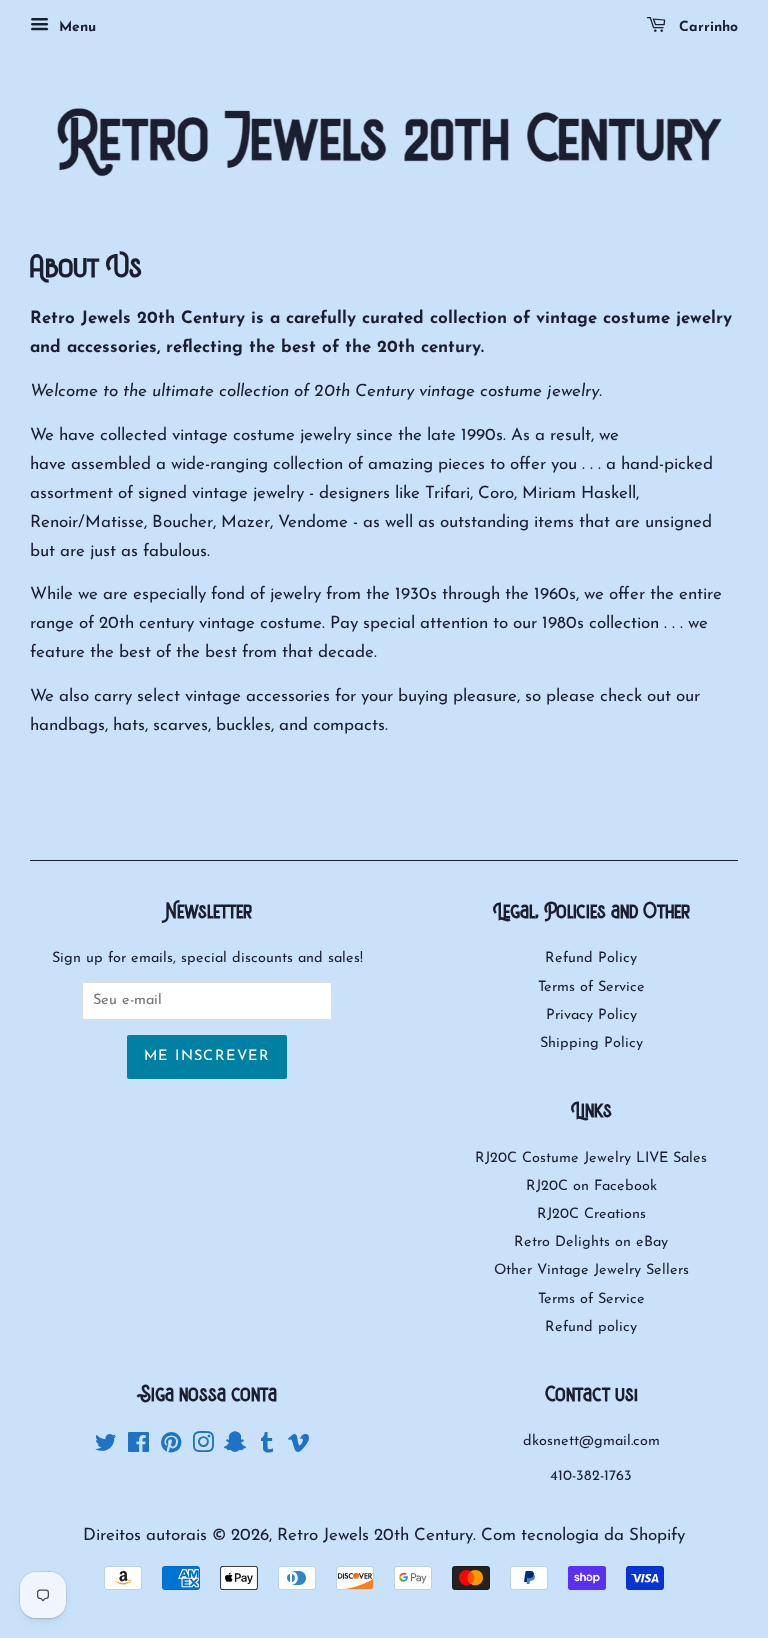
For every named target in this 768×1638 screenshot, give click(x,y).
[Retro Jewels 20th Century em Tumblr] (267, 1447)
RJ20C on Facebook (591, 1186)
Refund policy (591, 1327)
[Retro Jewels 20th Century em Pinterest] (171, 1447)
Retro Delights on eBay (591, 1242)
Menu (75, 27)
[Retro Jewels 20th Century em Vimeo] (299, 1447)
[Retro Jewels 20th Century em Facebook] (138, 1447)
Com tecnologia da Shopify (583, 1535)
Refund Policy (591, 958)
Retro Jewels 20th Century (375, 1535)
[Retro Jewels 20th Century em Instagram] (203, 1447)
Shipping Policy (591, 1043)
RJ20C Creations (591, 1214)
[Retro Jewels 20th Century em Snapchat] (235, 1447)
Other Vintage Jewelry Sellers (591, 1270)
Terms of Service (591, 987)
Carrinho (706, 27)
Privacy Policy (591, 1015)
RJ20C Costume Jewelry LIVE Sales (591, 1158)
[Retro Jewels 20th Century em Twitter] (106, 1447)
